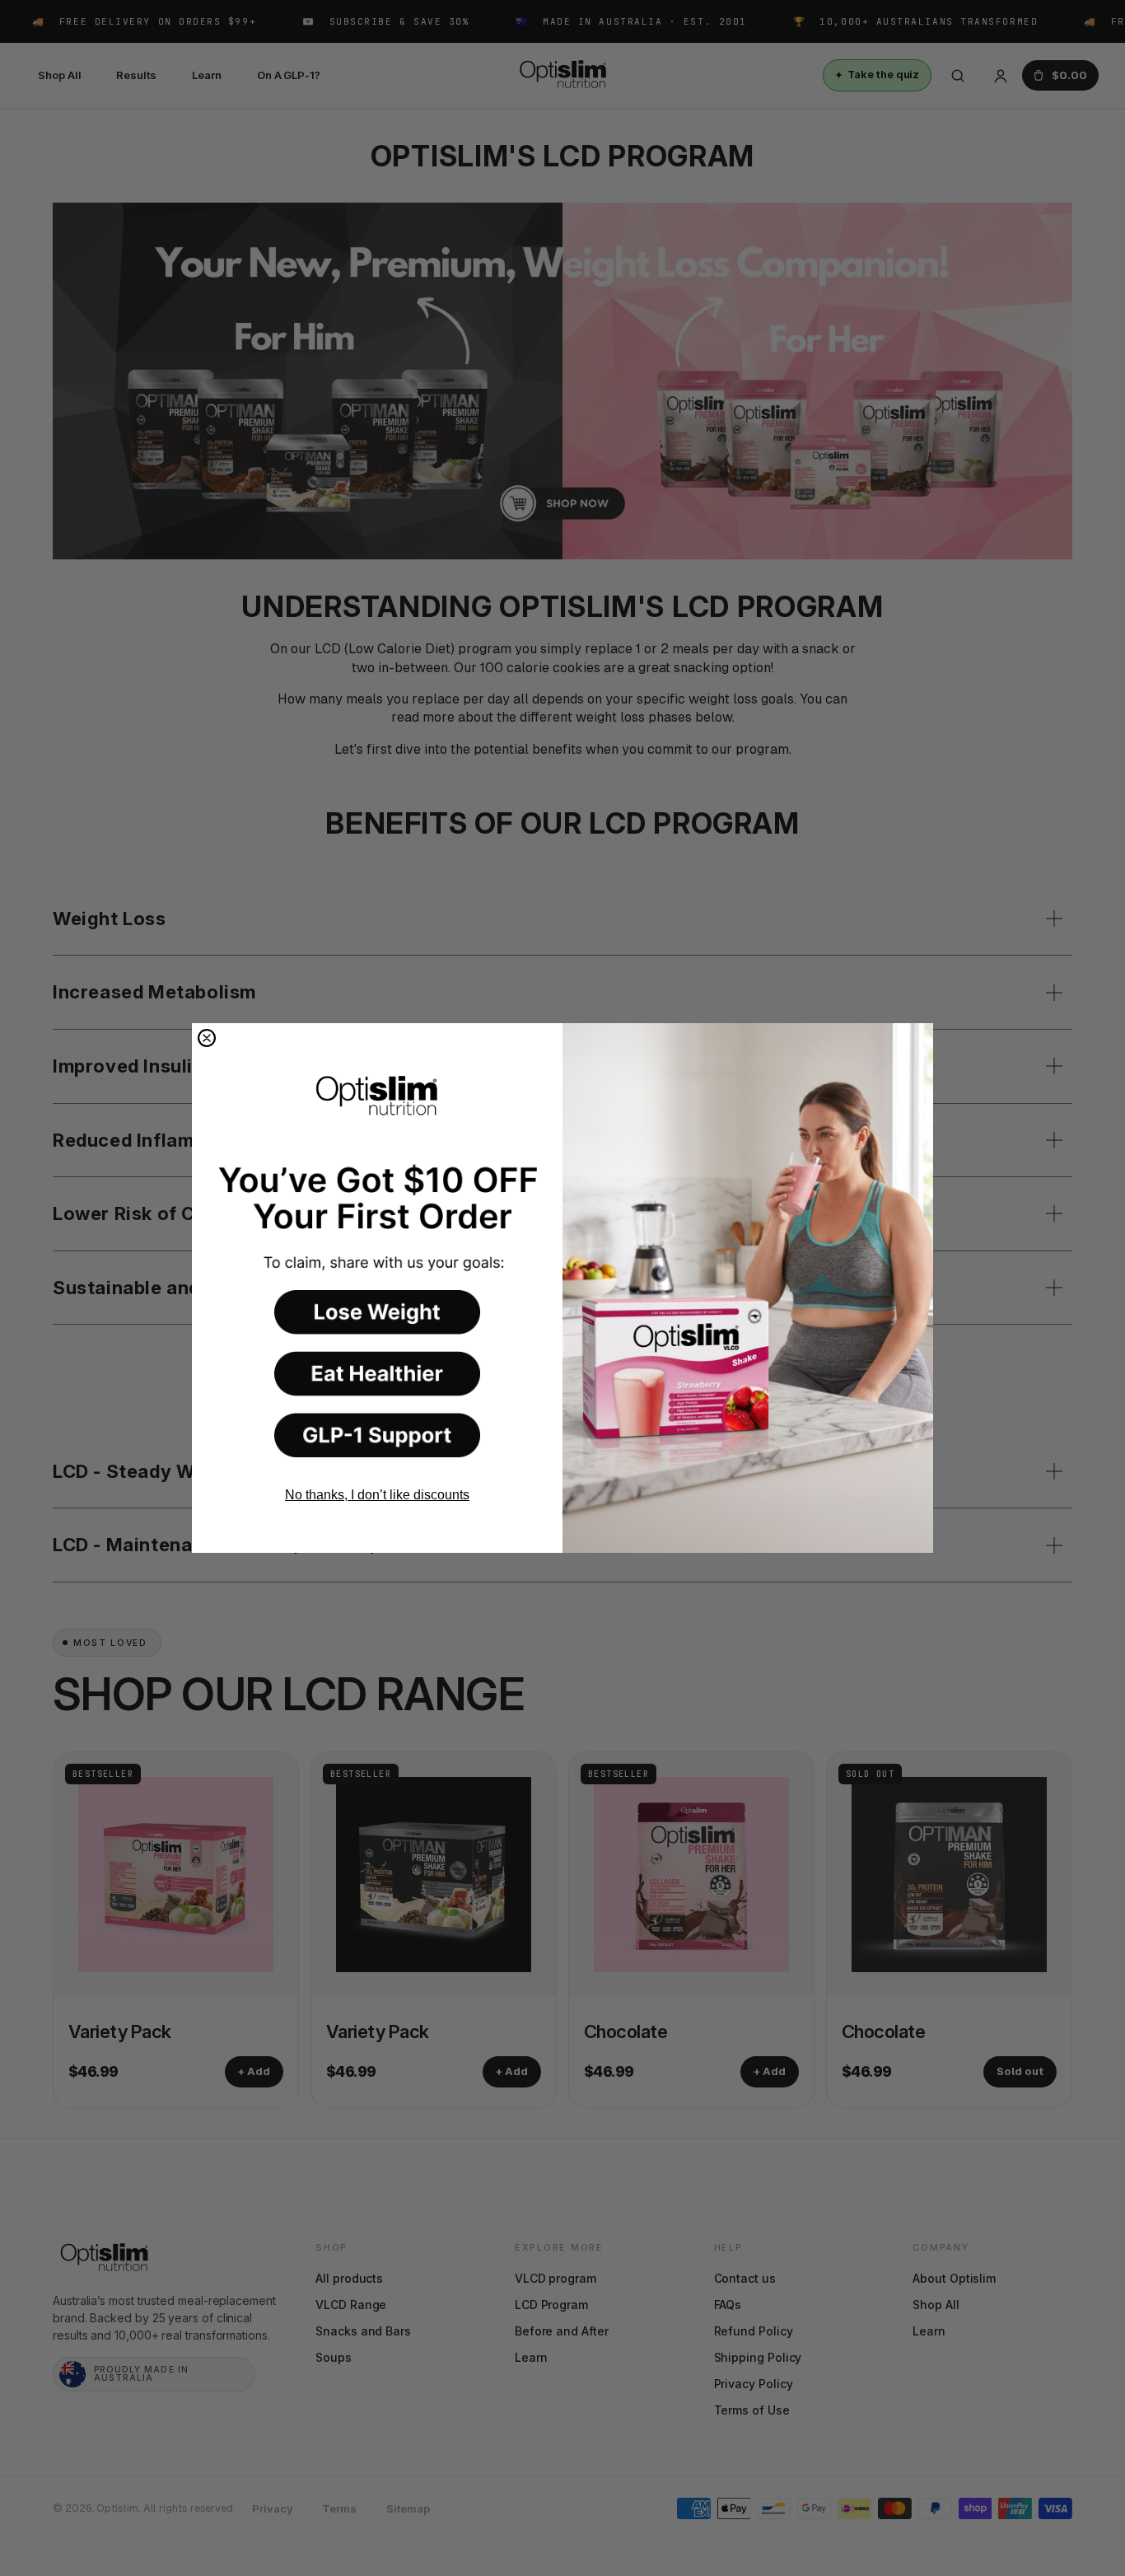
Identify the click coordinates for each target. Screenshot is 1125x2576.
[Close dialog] (207, 1038)
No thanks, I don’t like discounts (377, 1495)
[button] (377, 1312)
